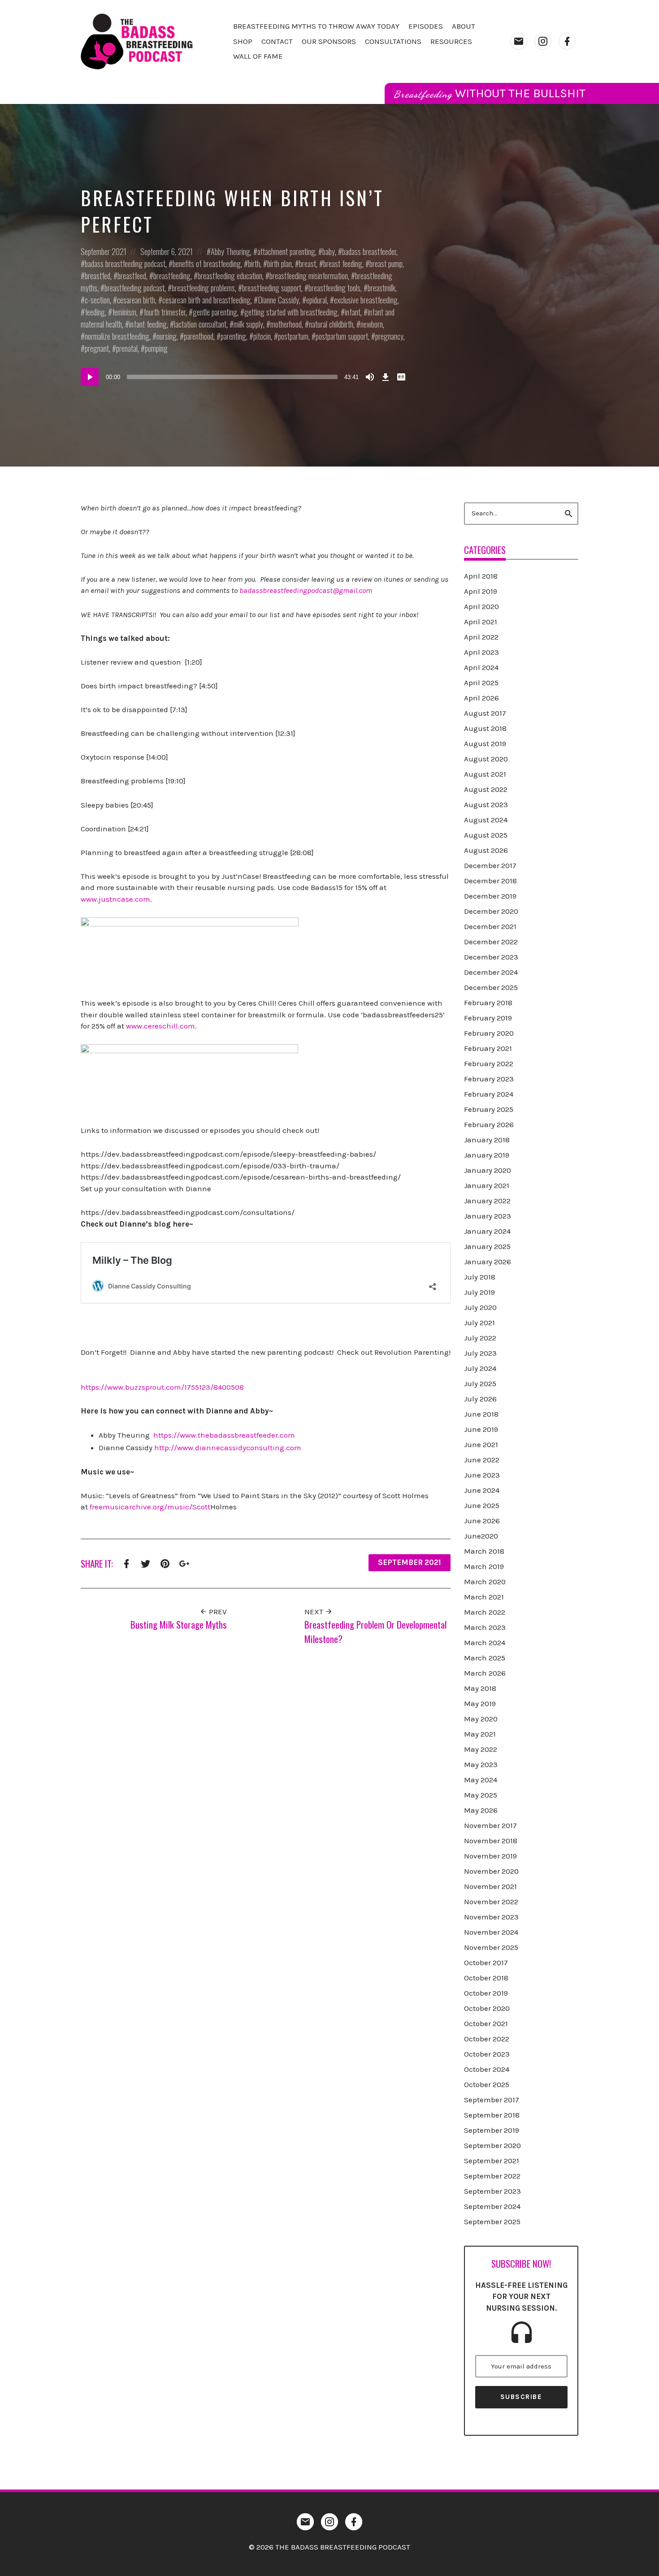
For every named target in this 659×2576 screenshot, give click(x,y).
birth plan (280, 264)
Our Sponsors (329, 41)
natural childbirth (331, 324)
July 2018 (480, 1277)
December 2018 (490, 881)
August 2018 (485, 728)
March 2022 (485, 1612)
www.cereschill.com (160, 1026)
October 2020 (487, 2008)
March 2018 (484, 1551)
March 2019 (484, 1566)
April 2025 (481, 683)
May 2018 (480, 1688)
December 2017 (490, 865)
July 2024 (480, 1368)
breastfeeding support (272, 288)
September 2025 (492, 2222)
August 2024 (486, 820)
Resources (451, 41)
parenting (233, 336)
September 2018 (492, 2115)
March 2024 (485, 1642)
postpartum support (342, 336)
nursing (167, 336)
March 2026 (485, 1673)
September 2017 (492, 2100)
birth (254, 264)
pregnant (97, 348)
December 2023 (491, 957)
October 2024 (487, 2069)
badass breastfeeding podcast (125, 264)
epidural (316, 300)
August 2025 (486, 835)
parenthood (199, 336)
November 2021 (490, 1886)
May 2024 (481, 1780)
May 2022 (481, 1749)
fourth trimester (165, 312)
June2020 (481, 1536)
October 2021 (486, 2023)
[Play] (90, 377)
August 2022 (486, 789)
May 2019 (480, 1703)
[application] (244, 377)
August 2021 (485, 774)
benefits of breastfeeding (207, 264)
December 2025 (491, 987)
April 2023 (481, 652)
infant (353, 312)
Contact (277, 41)
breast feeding (343, 264)
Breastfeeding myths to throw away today (316, 26)
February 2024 (489, 1094)
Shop (243, 41)
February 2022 (489, 1063)
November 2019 (490, 1856)
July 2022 (480, 1338)
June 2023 (482, 1475)
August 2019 (485, 743)
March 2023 (485, 1627)
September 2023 (492, 2191)
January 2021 (487, 1185)
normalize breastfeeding (117, 336)
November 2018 (491, 1841)
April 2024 (481, 667)
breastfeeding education (230, 276)
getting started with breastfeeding (291, 312)
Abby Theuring (230, 251)
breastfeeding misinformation (309, 276)
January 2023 (488, 1216)
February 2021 (488, 1048)
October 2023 (487, 2054)
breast (308, 264)
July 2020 (480, 1307)
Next (315, 1612)
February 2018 (488, 1003)
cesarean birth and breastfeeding (206, 300)
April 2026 (481, 698)
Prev (217, 1612)
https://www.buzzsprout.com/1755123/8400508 (162, 1387)
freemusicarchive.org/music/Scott (150, 1507)
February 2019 (488, 1018)
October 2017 (486, 1962)
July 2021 (479, 1323)
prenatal (127, 348)
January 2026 (488, 1262)
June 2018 (481, 1414)
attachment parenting (286, 251)
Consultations (393, 41)
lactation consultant (200, 324)
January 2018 (487, 1140)
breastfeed (132, 276)
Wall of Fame (258, 56)
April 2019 (481, 591)
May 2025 (481, 1795)
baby (329, 251)
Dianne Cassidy (278, 300)
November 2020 (491, 1871)
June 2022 (482, 1460)
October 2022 (487, 2039)
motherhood (286, 324)
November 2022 (491, 1902)
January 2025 (487, 1246)
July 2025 (480, 1383)
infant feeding (148, 324)
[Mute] (370, 377)
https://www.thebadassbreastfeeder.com (224, 1435)
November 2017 (490, 1825)
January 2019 (487, 1155)
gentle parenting (215, 312)
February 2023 (489, 1079)
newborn (372, 324)
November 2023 (491, 1917)
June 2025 (482, 1505)
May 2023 (481, 1764)
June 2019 (481, 1429)
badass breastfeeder (369, 251)
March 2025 (485, 1658)
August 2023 (486, 804)
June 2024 (482, 1490)
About (464, 26)
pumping (156, 348)
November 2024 (491, 1932)
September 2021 (104, 251)
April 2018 (481, 576)
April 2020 (481, 606)
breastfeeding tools (334, 288)
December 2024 (491, 972)
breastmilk (382, 288)
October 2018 (486, 1978)
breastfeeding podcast (134, 288)
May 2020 (481, 1719)
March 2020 (485, 1582)
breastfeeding (172, 276)
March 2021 (484, 1597)
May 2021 (480, 1734)
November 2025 (491, 1947)
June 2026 (482, 1521)
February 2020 (489, 1033)
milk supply (248, 324)
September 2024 (492, 2206)
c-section (97, 300)
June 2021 (481, 1444)
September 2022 (492, 2176)
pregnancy (389, 336)
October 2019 (486, 1993)
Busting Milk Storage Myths (179, 1624)
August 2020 (486, 759)
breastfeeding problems (203, 288)
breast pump (386, 264)
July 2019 (479, 1292)
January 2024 (487, 1231)
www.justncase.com (115, 899)
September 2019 (492, 2130)
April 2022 (481, 637)
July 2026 (480, 1399)
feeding (95, 312)
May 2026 (481, 1810)
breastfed (98, 276)
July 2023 (480, 1353)
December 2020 (491, 911)
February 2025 (489, 1109)
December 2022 (491, 942)
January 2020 (488, 1170)
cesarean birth (136, 300)
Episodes (426, 26)
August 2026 (486, 850)
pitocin (262, 336)
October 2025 (487, 2084)
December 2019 (490, 896)
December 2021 (490, 926)
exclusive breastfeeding (366, 300)
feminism (124, 312)
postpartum (293, 336)
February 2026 (489, 1124)
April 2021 (481, 622)
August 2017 (485, 713)
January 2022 (487, 1201)
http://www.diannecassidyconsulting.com (228, 1448)
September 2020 (492, 2145)
